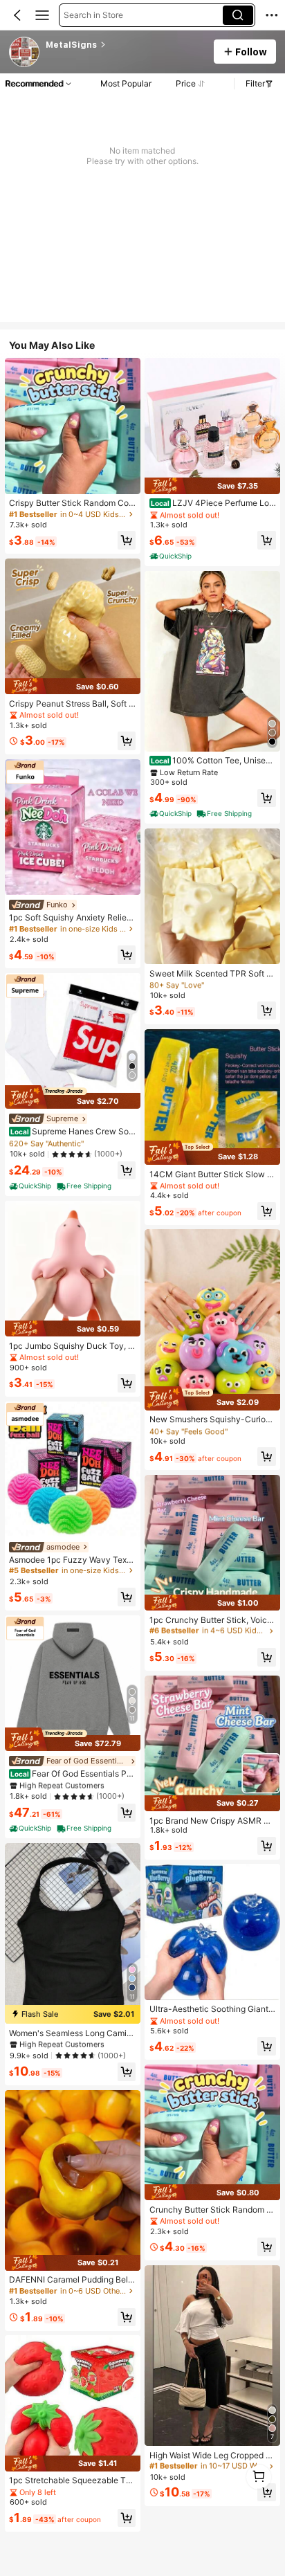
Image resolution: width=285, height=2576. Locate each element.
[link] (25, 53)
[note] (31, 1186)
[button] (17, 15)
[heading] (125, 45)
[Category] (42, 15)
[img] (73, 686)
